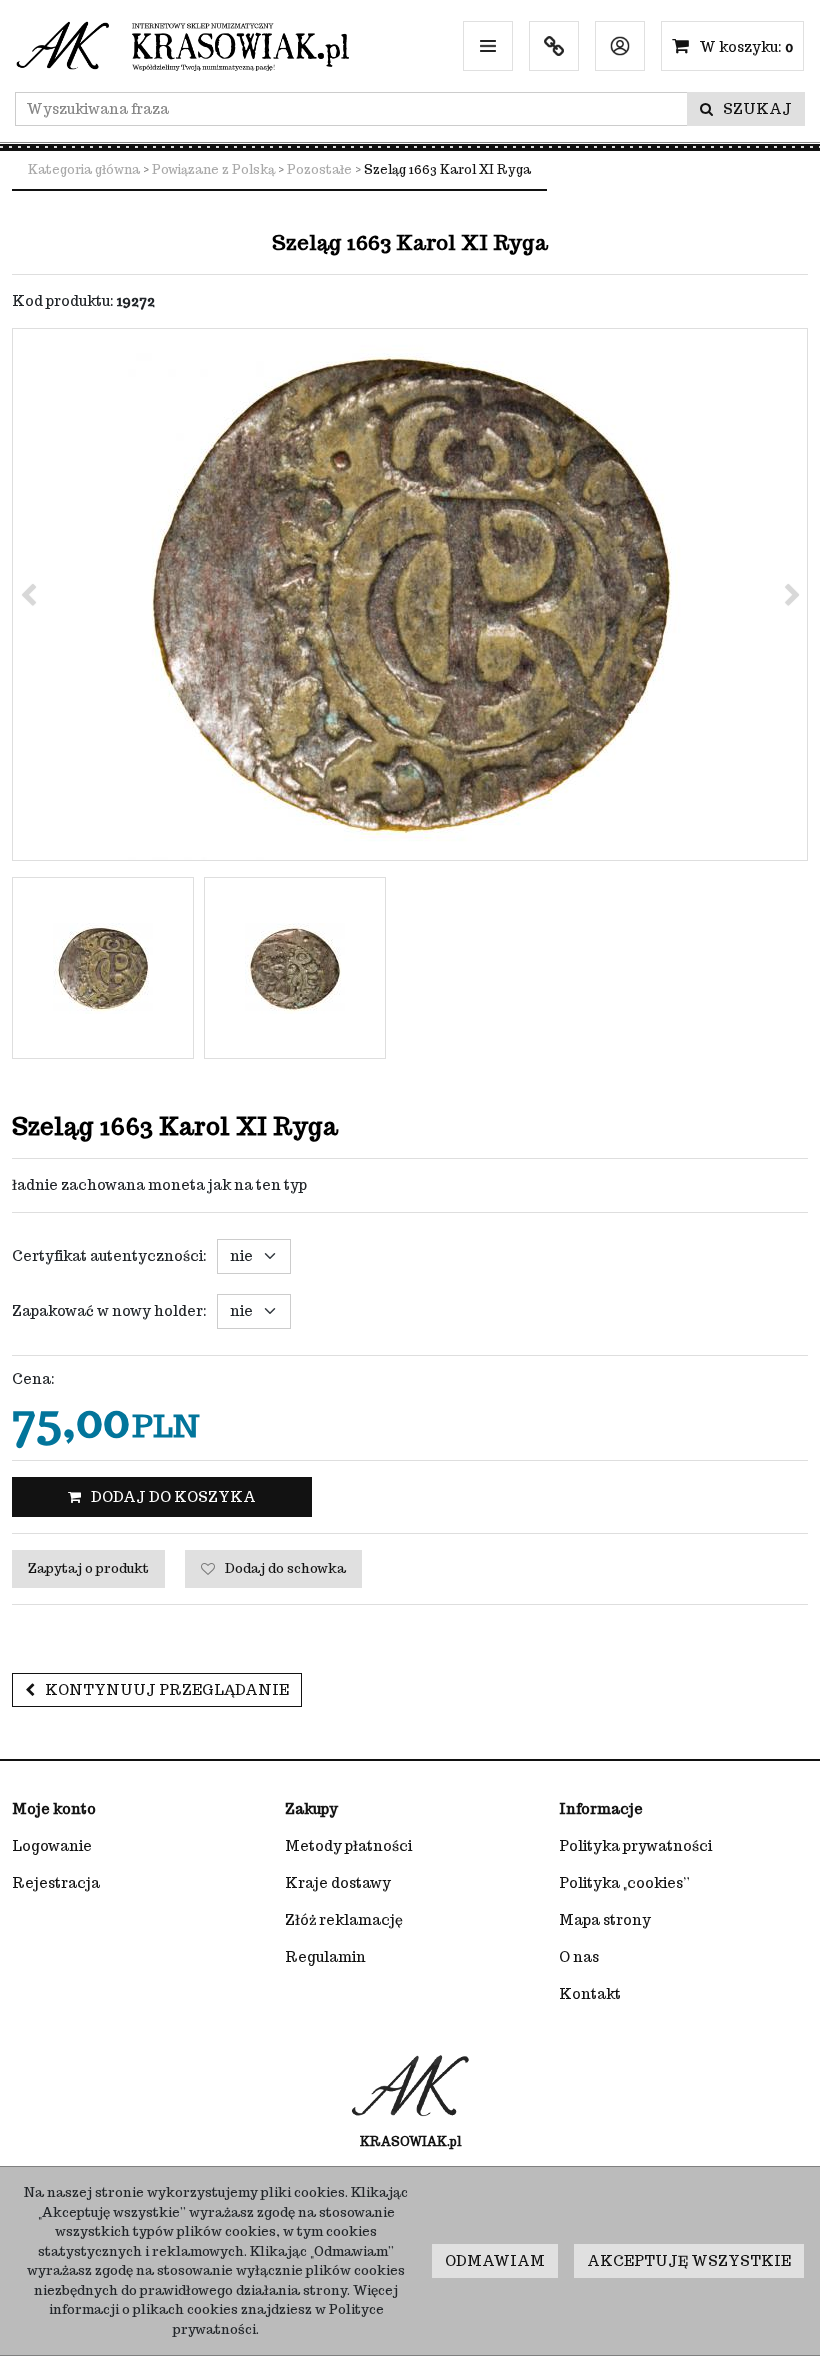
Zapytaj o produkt (88, 1568)
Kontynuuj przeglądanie (167, 1690)
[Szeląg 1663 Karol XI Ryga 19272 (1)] (410, 594)
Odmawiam (495, 2261)
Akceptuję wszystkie (689, 2261)
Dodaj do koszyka (173, 1497)
